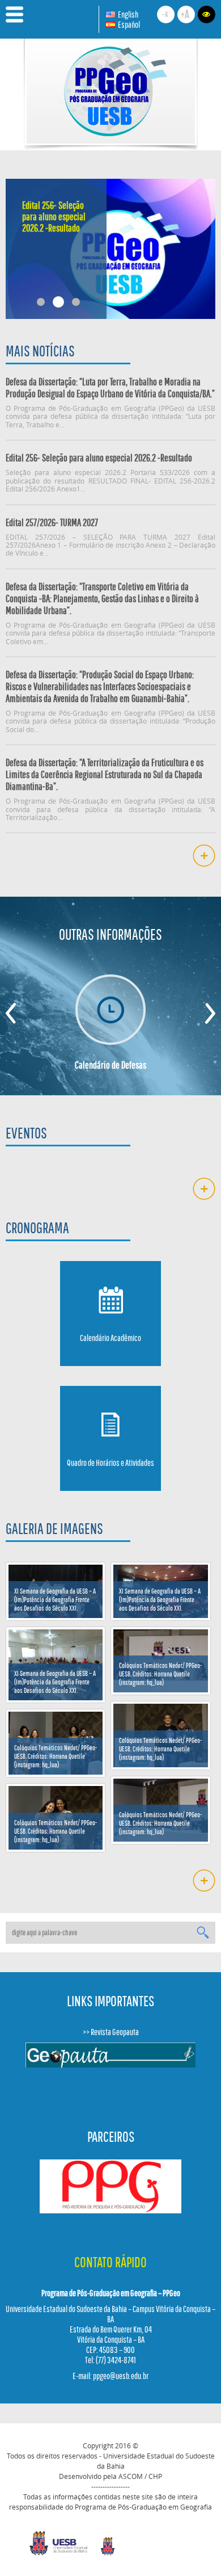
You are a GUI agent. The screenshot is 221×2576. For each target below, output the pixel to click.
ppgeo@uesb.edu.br (121, 2376)
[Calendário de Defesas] (111, 1010)
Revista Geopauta (115, 2032)
